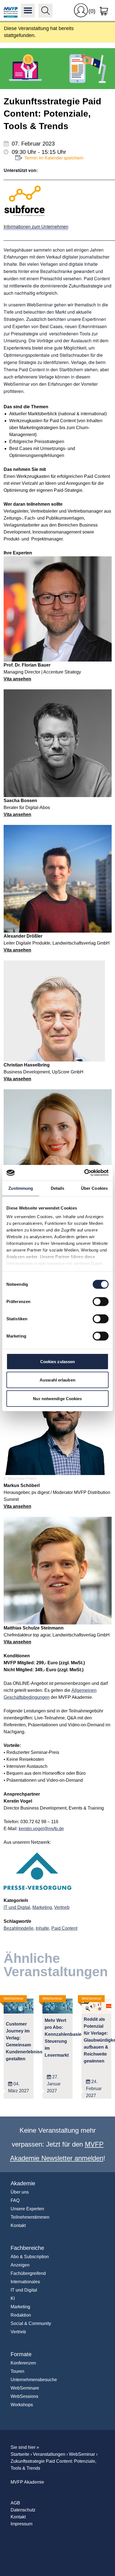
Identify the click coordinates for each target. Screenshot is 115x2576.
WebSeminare (25, 2388)
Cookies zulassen (58, 1361)
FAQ (15, 2200)
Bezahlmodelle (19, 1928)
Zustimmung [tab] (21, 1188)
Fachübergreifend (28, 2273)
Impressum (21, 2524)
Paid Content (64, 1928)
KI (13, 2298)
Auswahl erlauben (57, 1380)
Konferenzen (23, 2363)
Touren (17, 2371)
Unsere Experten (27, 2209)
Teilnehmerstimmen (30, 2217)
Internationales (25, 2282)
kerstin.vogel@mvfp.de (41, 1829)
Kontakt (18, 2225)
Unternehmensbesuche (34, 2380)
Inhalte (42, 1928)
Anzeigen (20, 2265)
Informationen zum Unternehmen (36, 226)
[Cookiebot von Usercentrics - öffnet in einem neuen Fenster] (84, 1173)
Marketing (42, 1907)
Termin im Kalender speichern (54, 158)
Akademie (23, 2183)
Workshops (22, 2405)
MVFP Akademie (11, 11)
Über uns (20, 2192)
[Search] (45, 11)
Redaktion (21, 2315)
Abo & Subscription (30, 2257)
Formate (21, 2354)
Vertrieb (62, 1907)
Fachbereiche (27, 2248)
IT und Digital (17, 1907)
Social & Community (31, 2323)
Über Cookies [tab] (94, 1188)
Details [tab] (58, 1188)
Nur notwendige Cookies (57, 1398)
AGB (15, 2503)
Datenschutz (23, 2510)
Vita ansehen (17, 679)
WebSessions (24, 2396)
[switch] (101, 1301)
